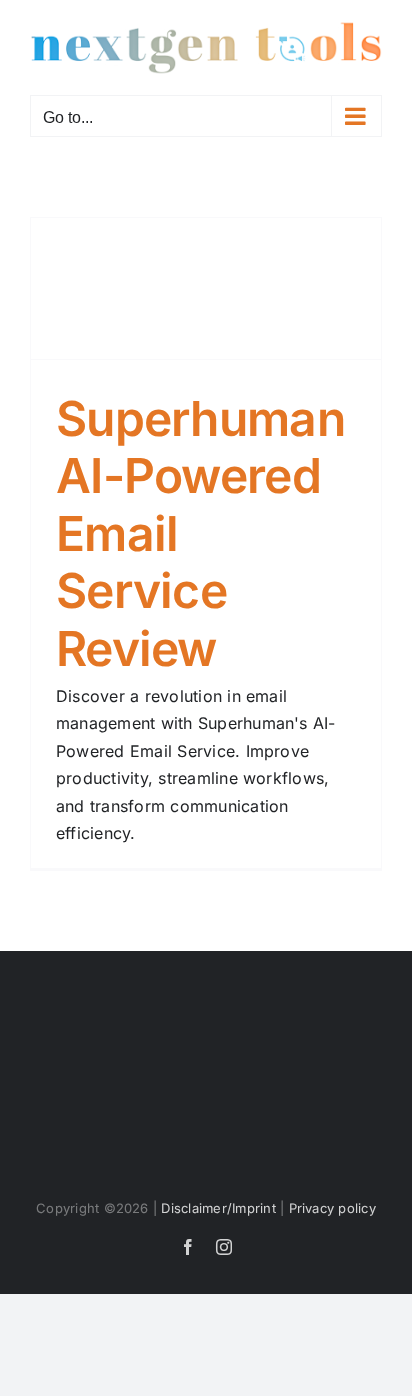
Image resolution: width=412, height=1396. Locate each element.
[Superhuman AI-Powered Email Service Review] (206, 288)
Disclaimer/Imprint (218, 1208)
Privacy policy (332, 1208)
